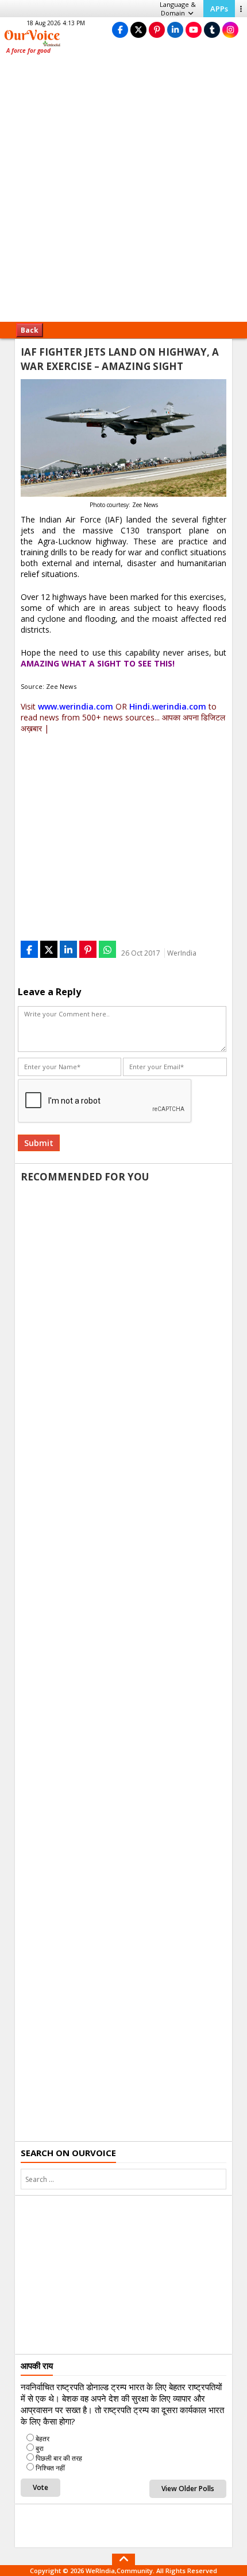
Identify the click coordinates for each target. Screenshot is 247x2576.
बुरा (40, 2448)
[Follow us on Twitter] (138, 30)
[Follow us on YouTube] (194, 30)
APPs (219, 9)
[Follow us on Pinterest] (157, 30)
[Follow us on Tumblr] (212, 30)
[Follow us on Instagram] (230, 30)
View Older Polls (188, 2489)
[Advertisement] (123, 192)
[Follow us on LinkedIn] (175, 30)
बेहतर (43, 2439)
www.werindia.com (76, 706)
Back (30, 330)
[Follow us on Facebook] (120, 30)
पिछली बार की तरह (59, 2458)
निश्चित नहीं (50, 2468)
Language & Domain (178, 9)
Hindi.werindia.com (168, 706)
